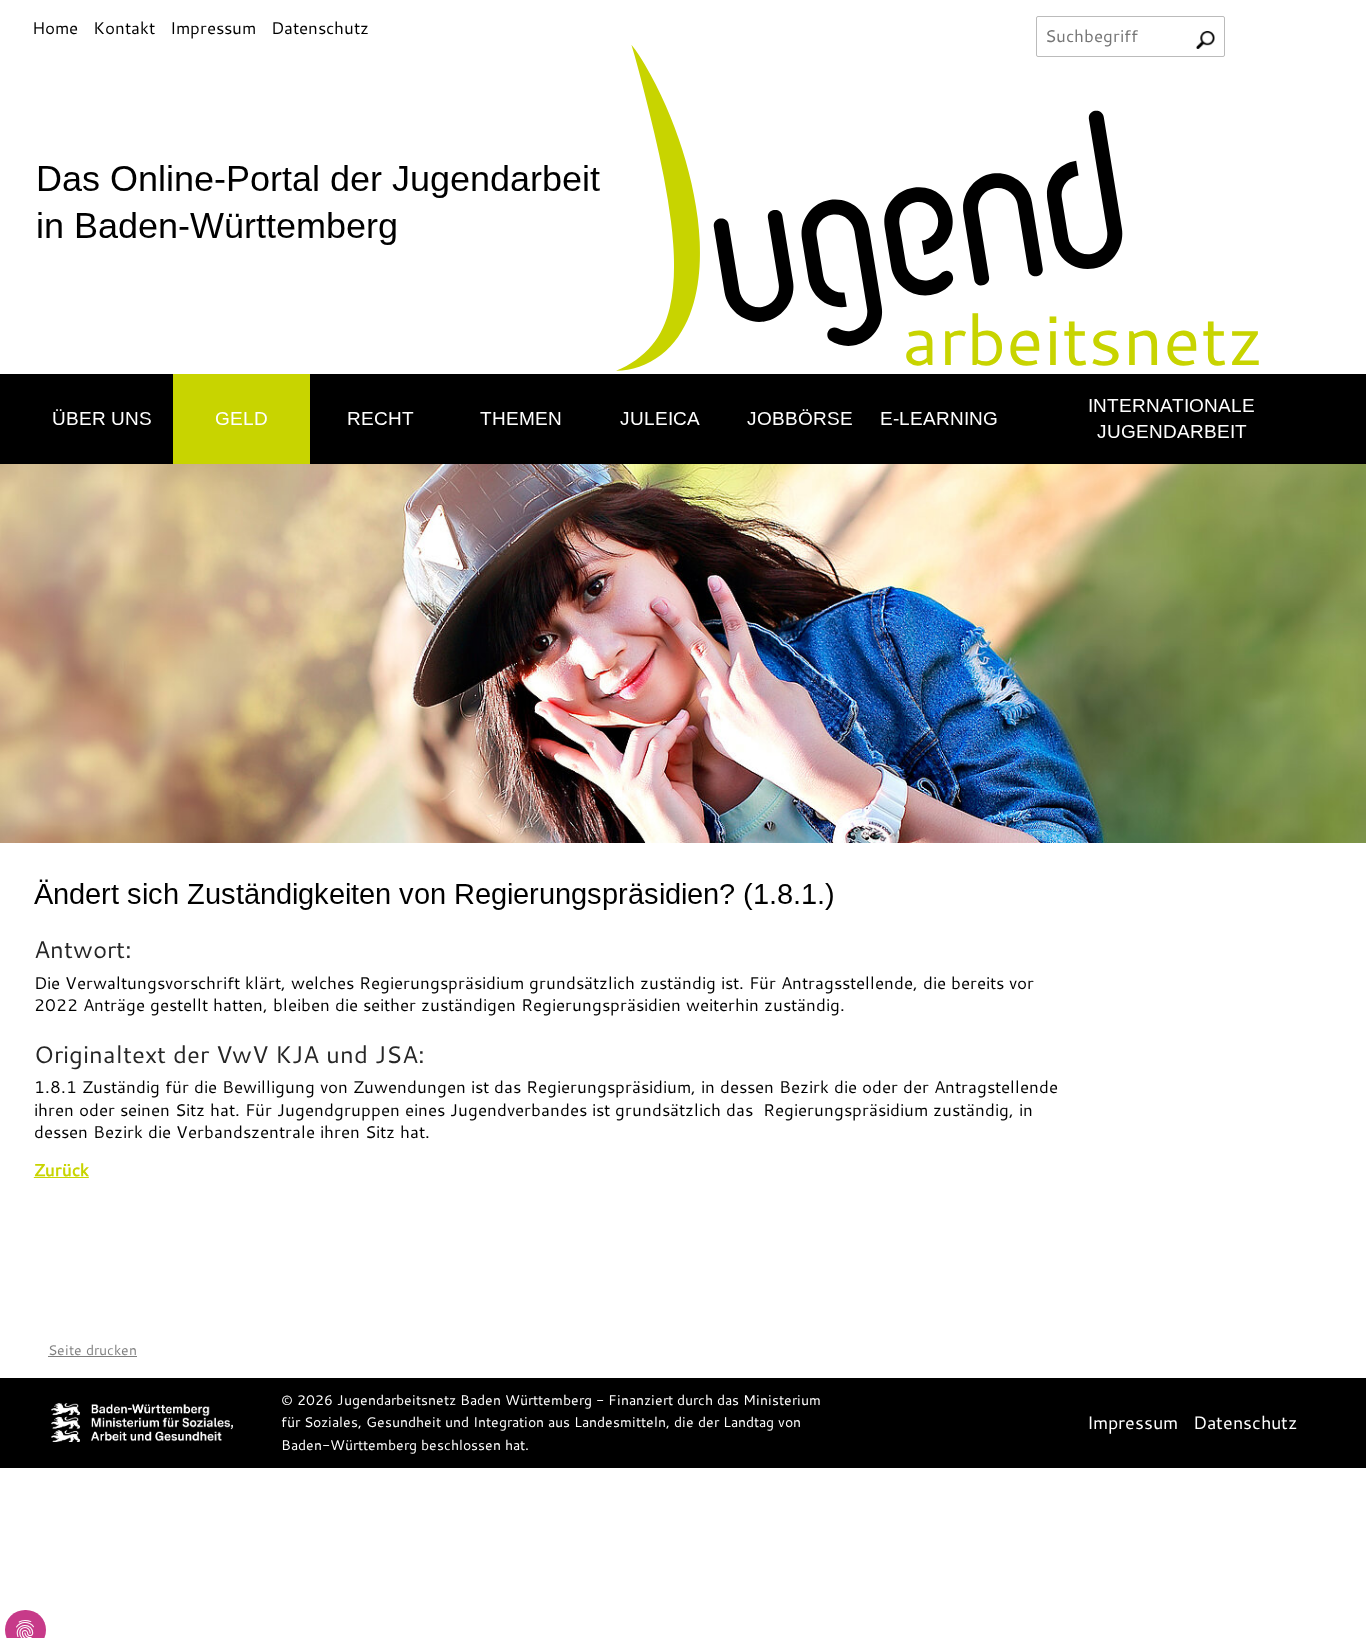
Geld (241, 418)
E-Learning (939, 418)
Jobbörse (800, 418)
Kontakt (124, 27)
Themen (521, 418)
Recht (380, 418)
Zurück (61, 1169)
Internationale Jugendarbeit (1171, 418)
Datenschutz (320, 27)
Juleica (660, 418)
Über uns (102, 418)
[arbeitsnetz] (965, 206)
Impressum (213, 27)
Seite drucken (92, 1350)
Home (55, 27)
